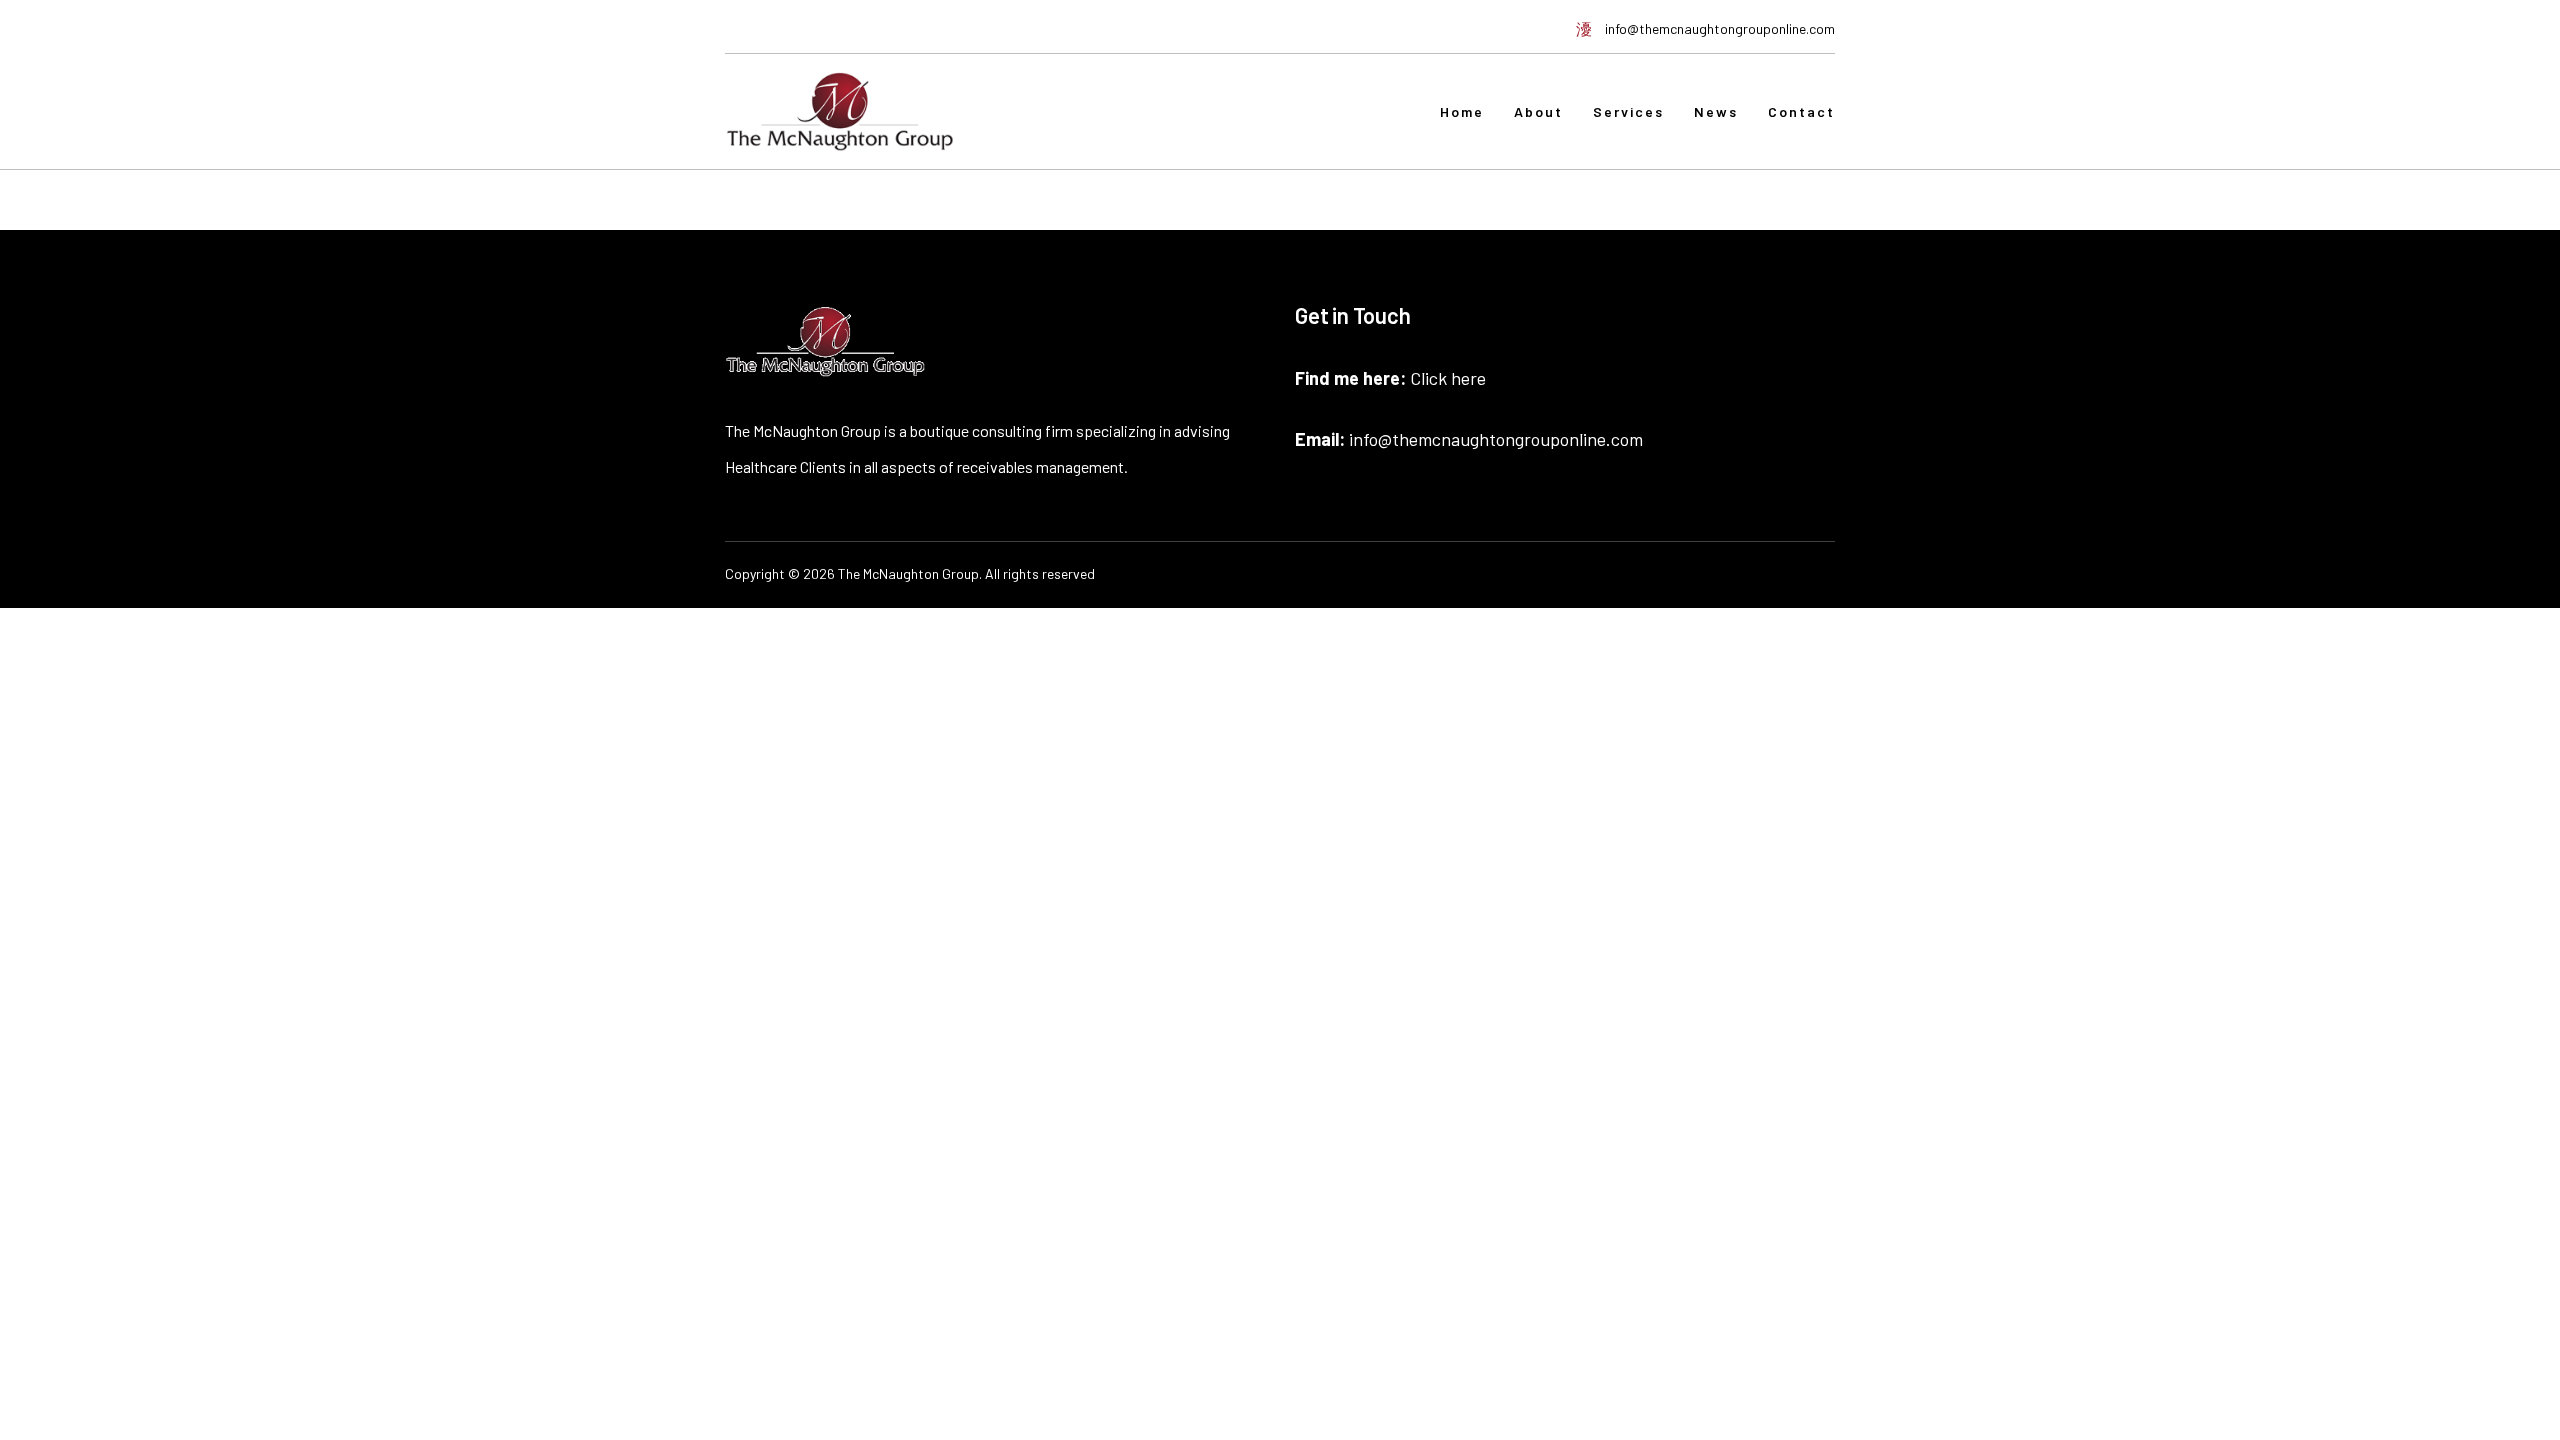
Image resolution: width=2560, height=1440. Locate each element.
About (1538, 111)
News (1716, 111)
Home (1462, 111)
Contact (1801, 111)
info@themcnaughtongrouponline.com (1496, 439)
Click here (1448, 378)
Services (1628, 111)
